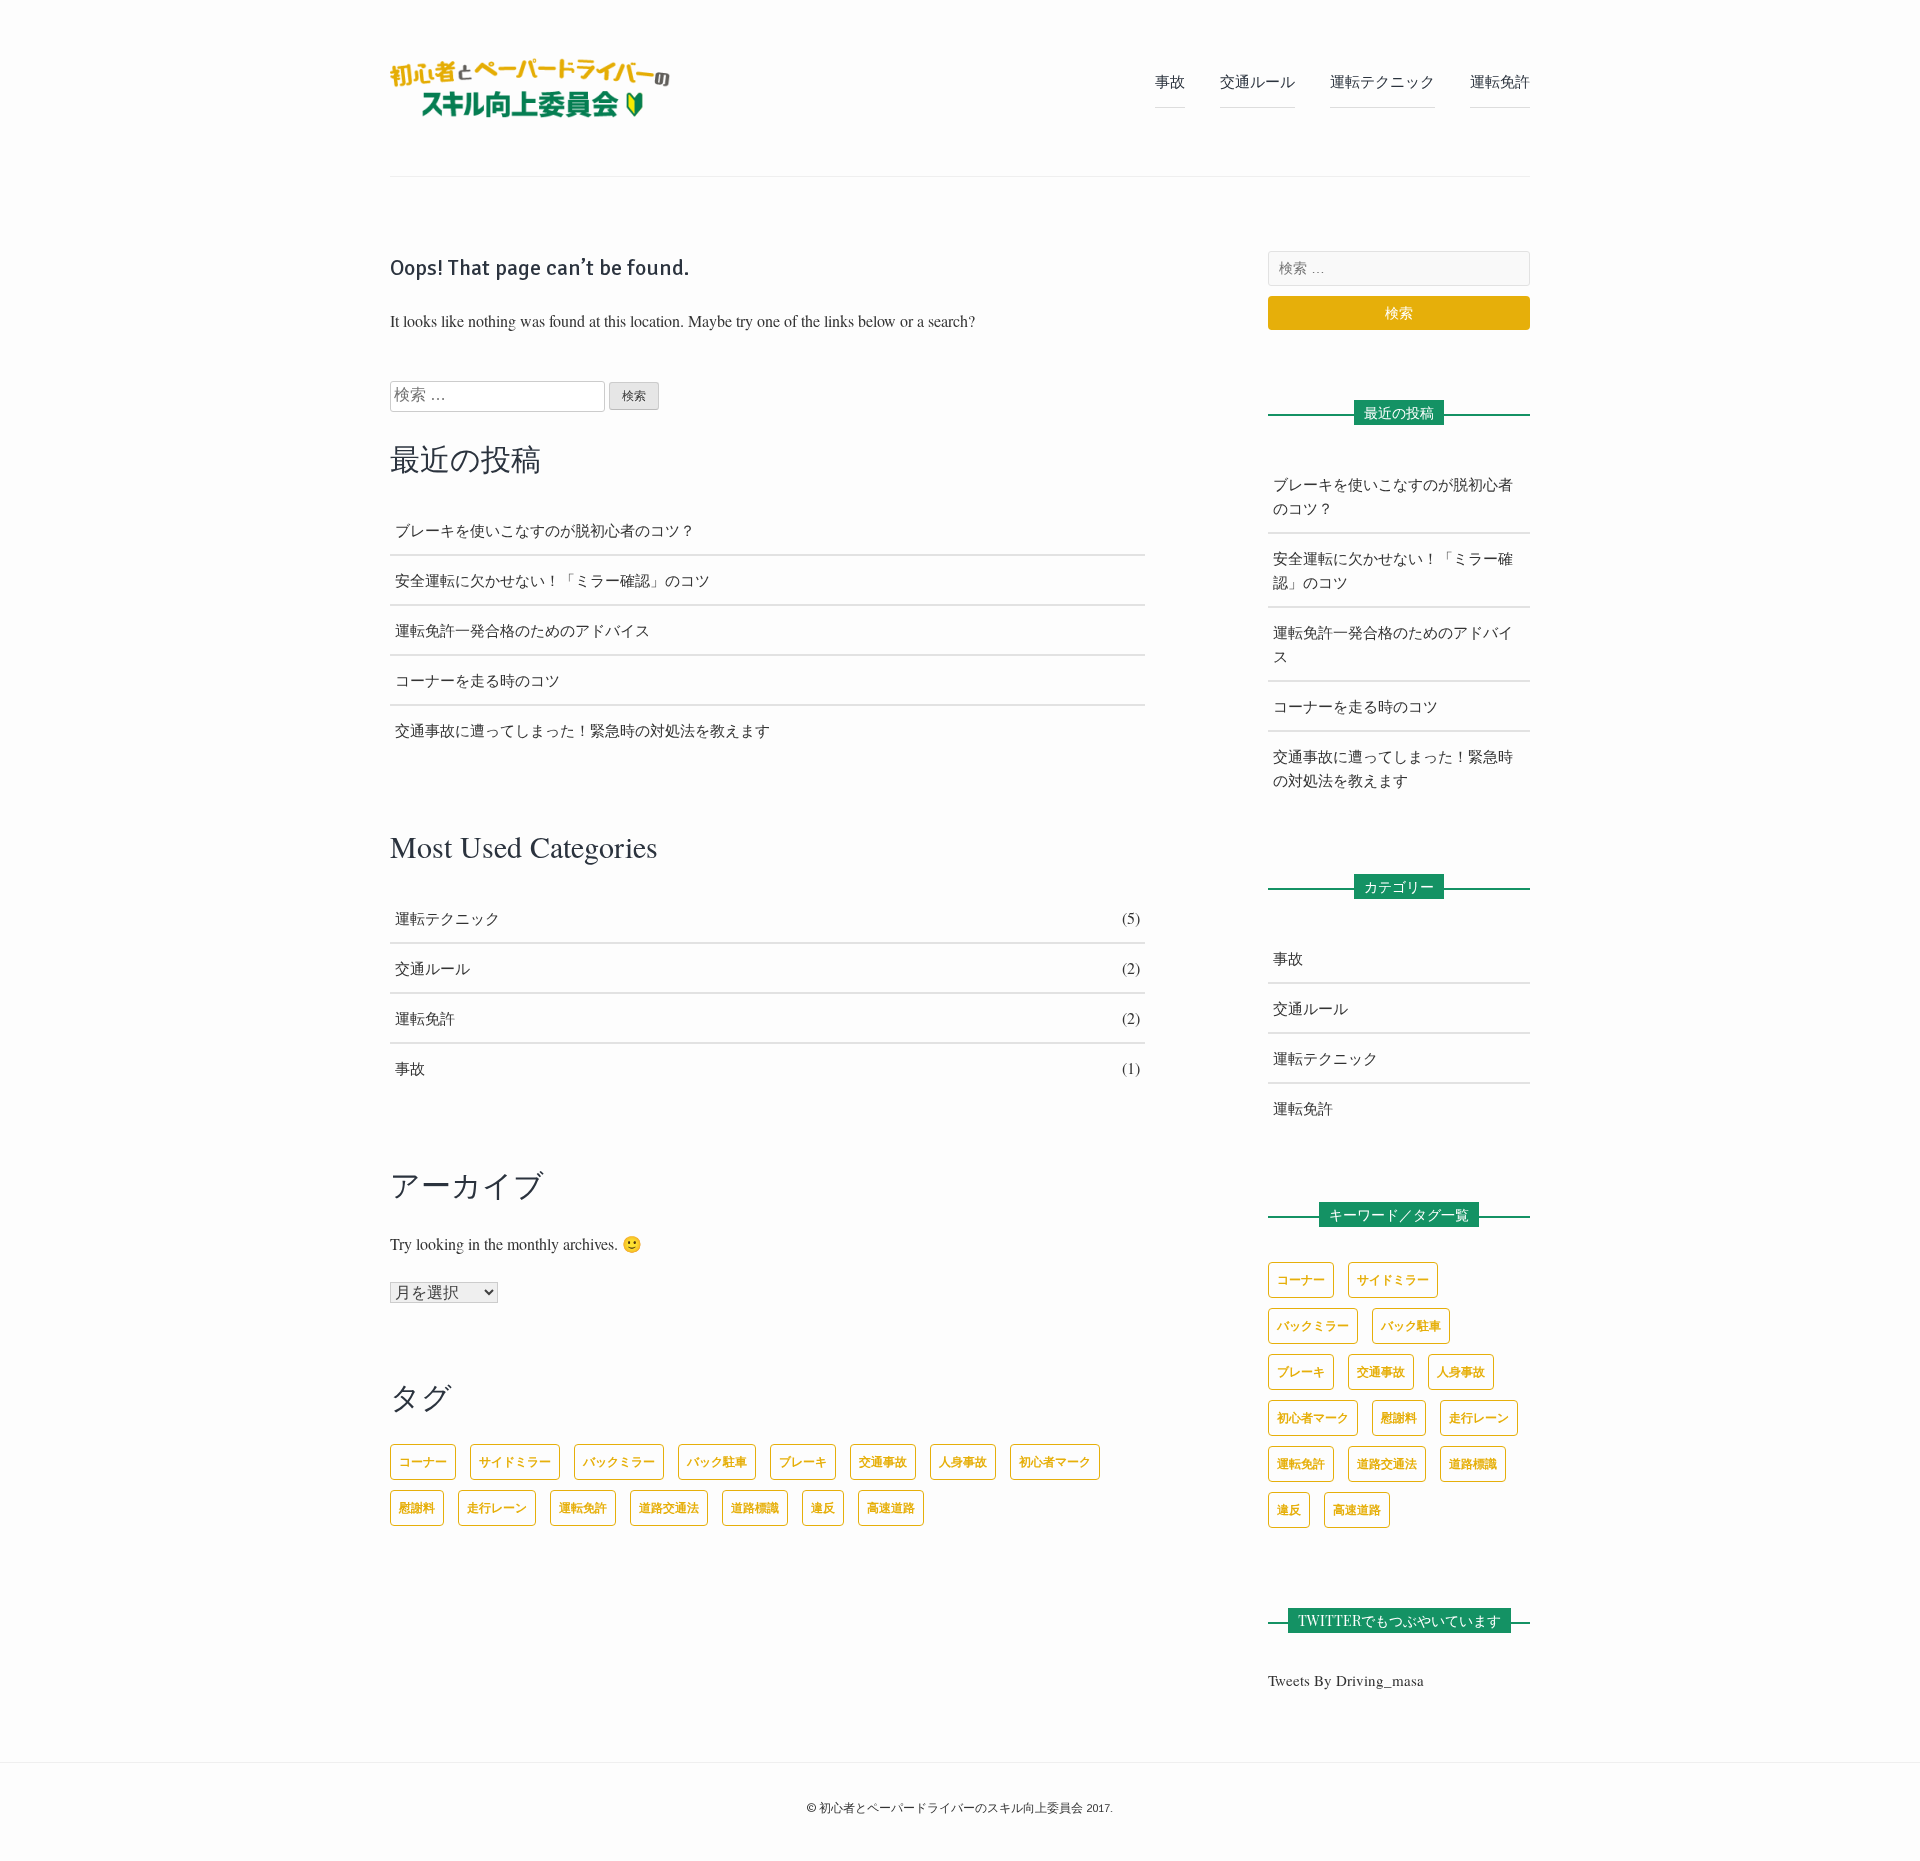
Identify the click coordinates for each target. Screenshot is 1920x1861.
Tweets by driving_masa (1346, 1680)
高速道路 (891, 1507)
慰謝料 (417, 1507)
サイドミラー (515, 1461)
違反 (823, 1507)
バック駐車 (717, 1461)
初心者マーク (1055, 1461)
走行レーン (497, 1507)
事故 (1170, 82)
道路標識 (755, 1507)
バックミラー (619, 1461)
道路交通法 (669, 1507)
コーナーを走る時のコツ (477, 680)
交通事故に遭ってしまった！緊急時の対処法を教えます (582, 730)
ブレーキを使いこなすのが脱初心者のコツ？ (545, 530)
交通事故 (883, 1461)
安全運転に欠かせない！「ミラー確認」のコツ (552, 580)
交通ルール (1257, 82)
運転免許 (1500, 82)
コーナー (423, 1461)
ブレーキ (803, 1461)
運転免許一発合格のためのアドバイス (522, 630)
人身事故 (963, 1461)
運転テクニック (1382, 82)
